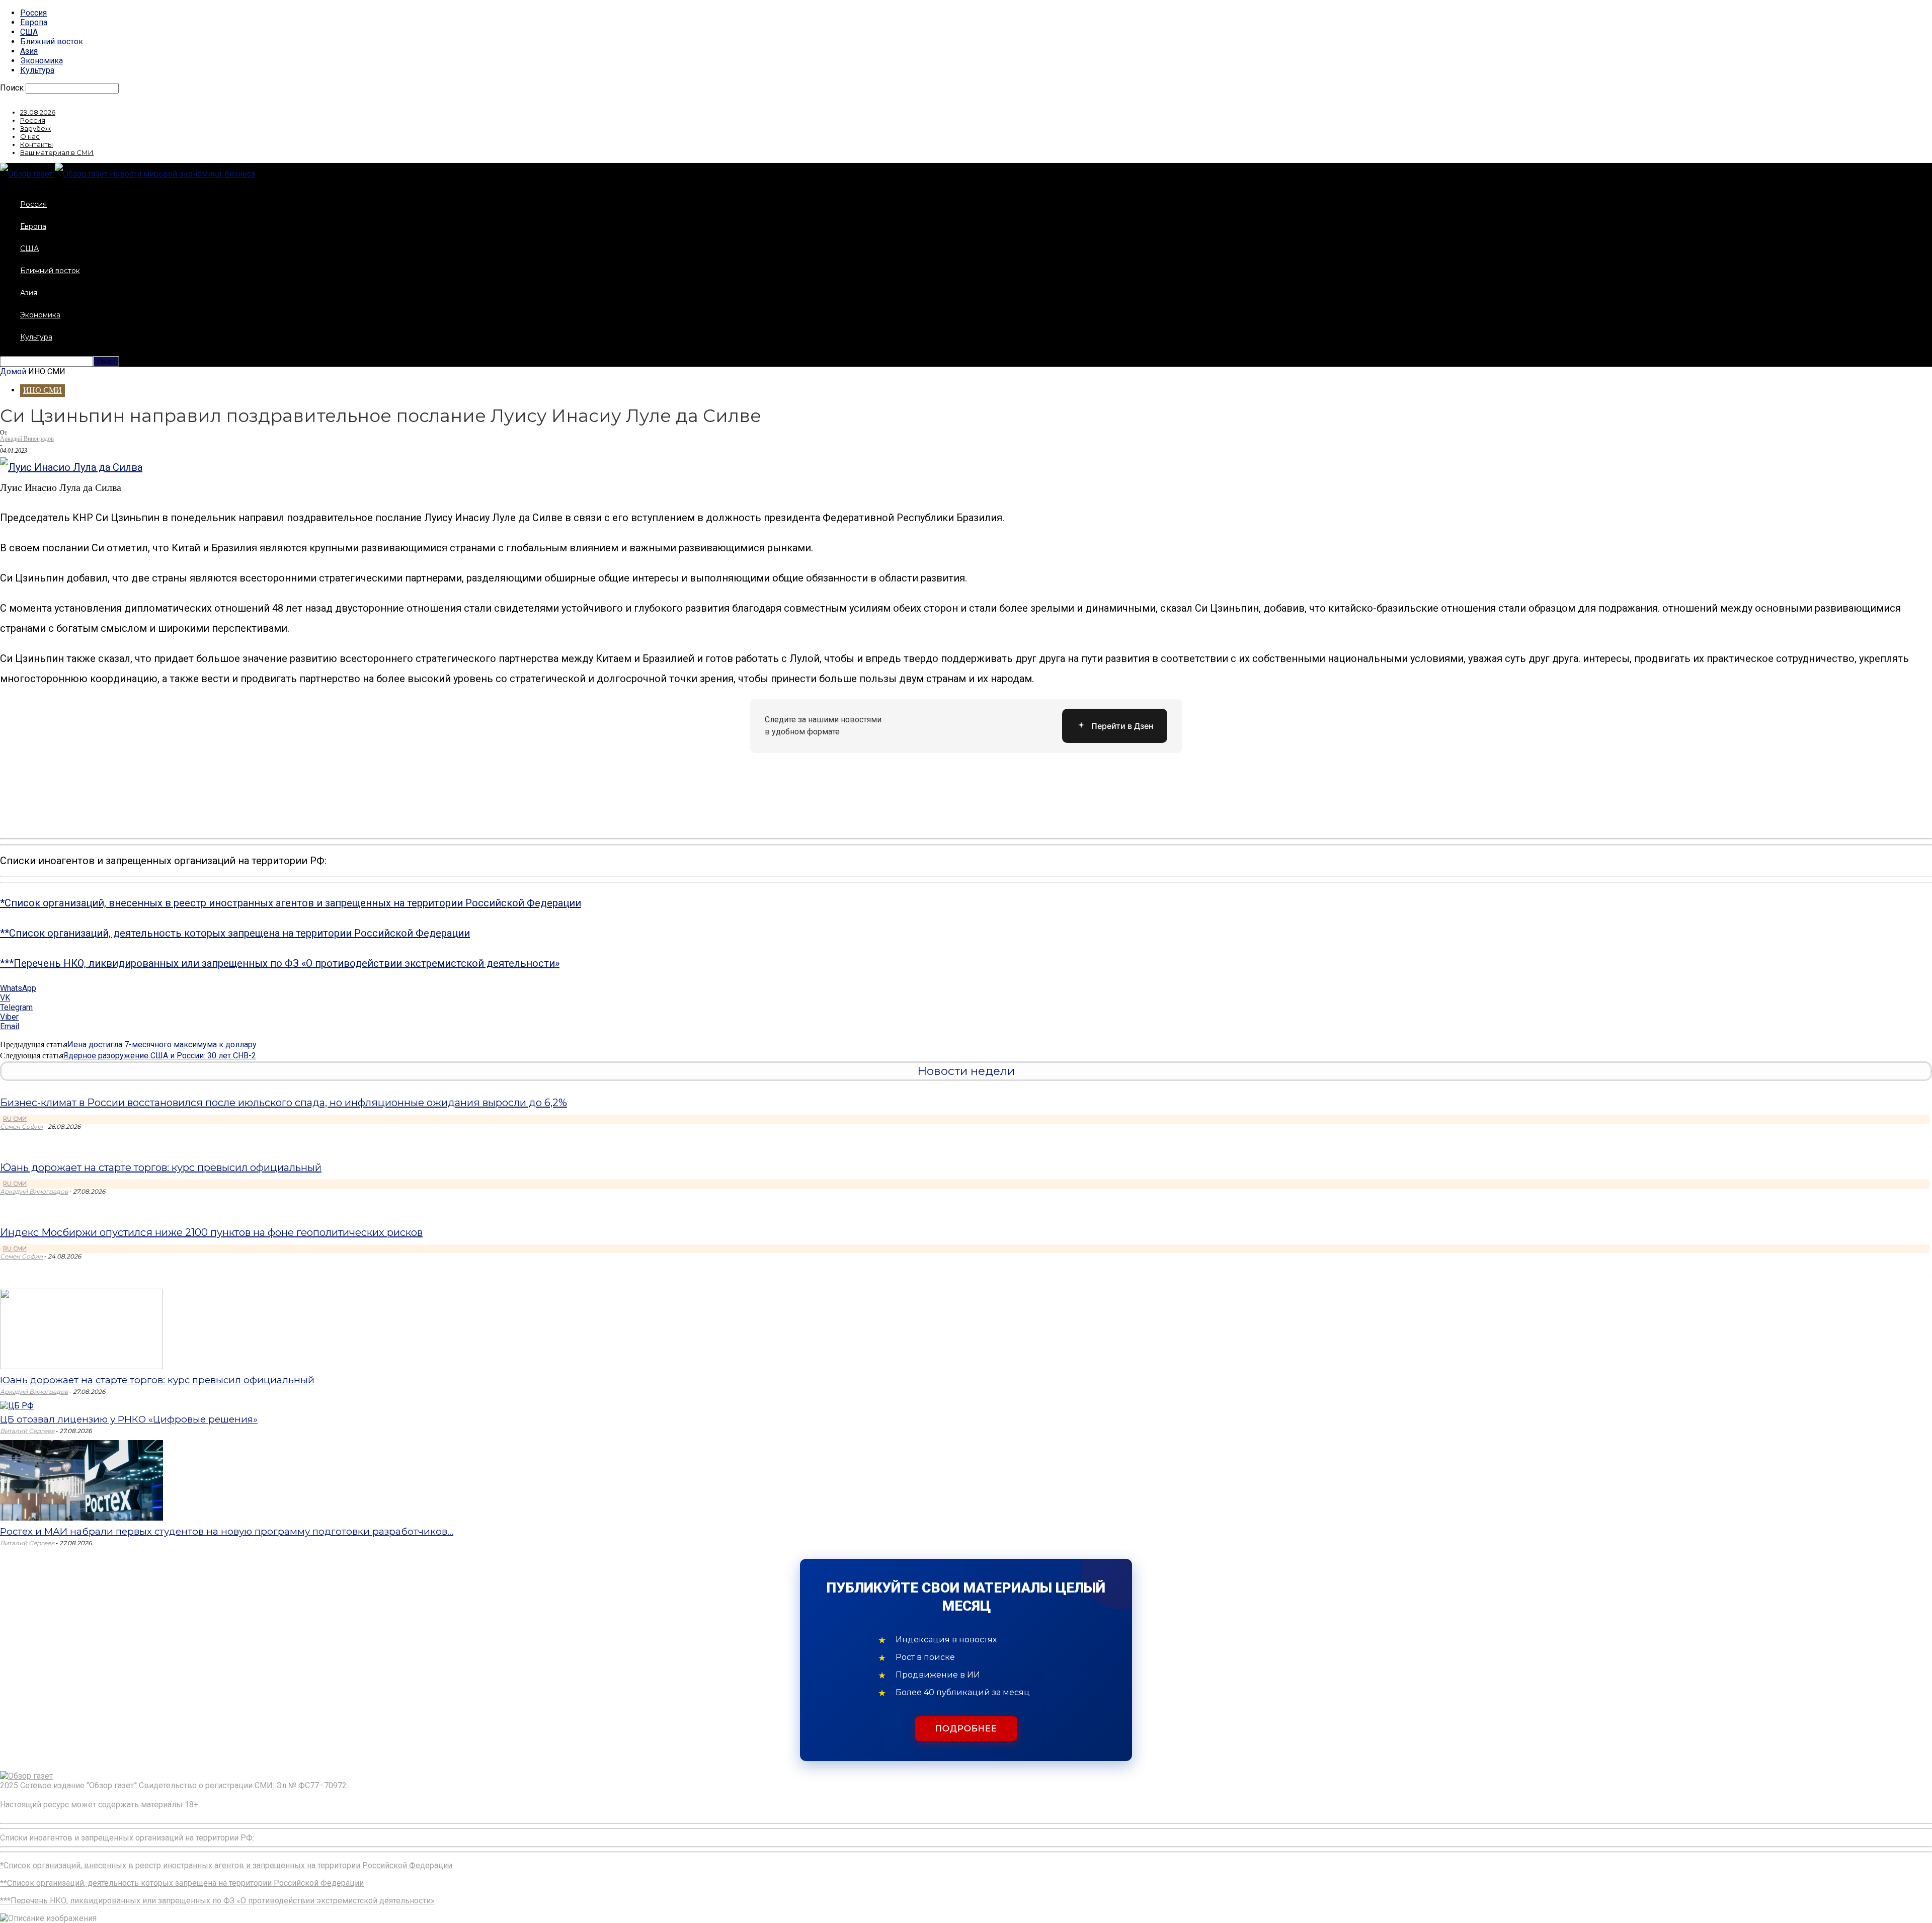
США (29, 32)
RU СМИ (15, 1119)
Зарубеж (35, 128)
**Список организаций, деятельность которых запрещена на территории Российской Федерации (235, 933)
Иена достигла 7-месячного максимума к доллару (162, 1044)
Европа (34, 22)
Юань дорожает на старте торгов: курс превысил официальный (161, 1167)
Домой (13, 371)
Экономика (42, 61)
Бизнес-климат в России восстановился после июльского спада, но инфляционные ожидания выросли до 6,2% (284, 1103)
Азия (29, 51)
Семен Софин (21, 1126)
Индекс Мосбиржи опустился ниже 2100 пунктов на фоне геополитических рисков (211, 1232)
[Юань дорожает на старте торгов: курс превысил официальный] (82, 1366)
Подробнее (966, 1729)
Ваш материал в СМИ (57, 152)
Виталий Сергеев (27, 1431)
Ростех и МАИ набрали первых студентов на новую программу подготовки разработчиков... (227, 1531)
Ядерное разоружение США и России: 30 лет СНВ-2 (160, 1056)
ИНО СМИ (43, 390)
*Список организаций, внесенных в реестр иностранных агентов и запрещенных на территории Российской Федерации (291, 903)
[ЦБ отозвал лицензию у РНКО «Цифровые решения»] (17, 1406)
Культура (37, 70)
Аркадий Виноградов (27, 439)
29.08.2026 (38, 112)
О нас (30, 136)
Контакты (36, 144)
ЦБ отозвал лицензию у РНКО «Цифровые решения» (129, 1419)
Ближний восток (52, 41)
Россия (33, 13)
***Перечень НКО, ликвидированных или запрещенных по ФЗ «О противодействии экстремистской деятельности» (280, 963)
